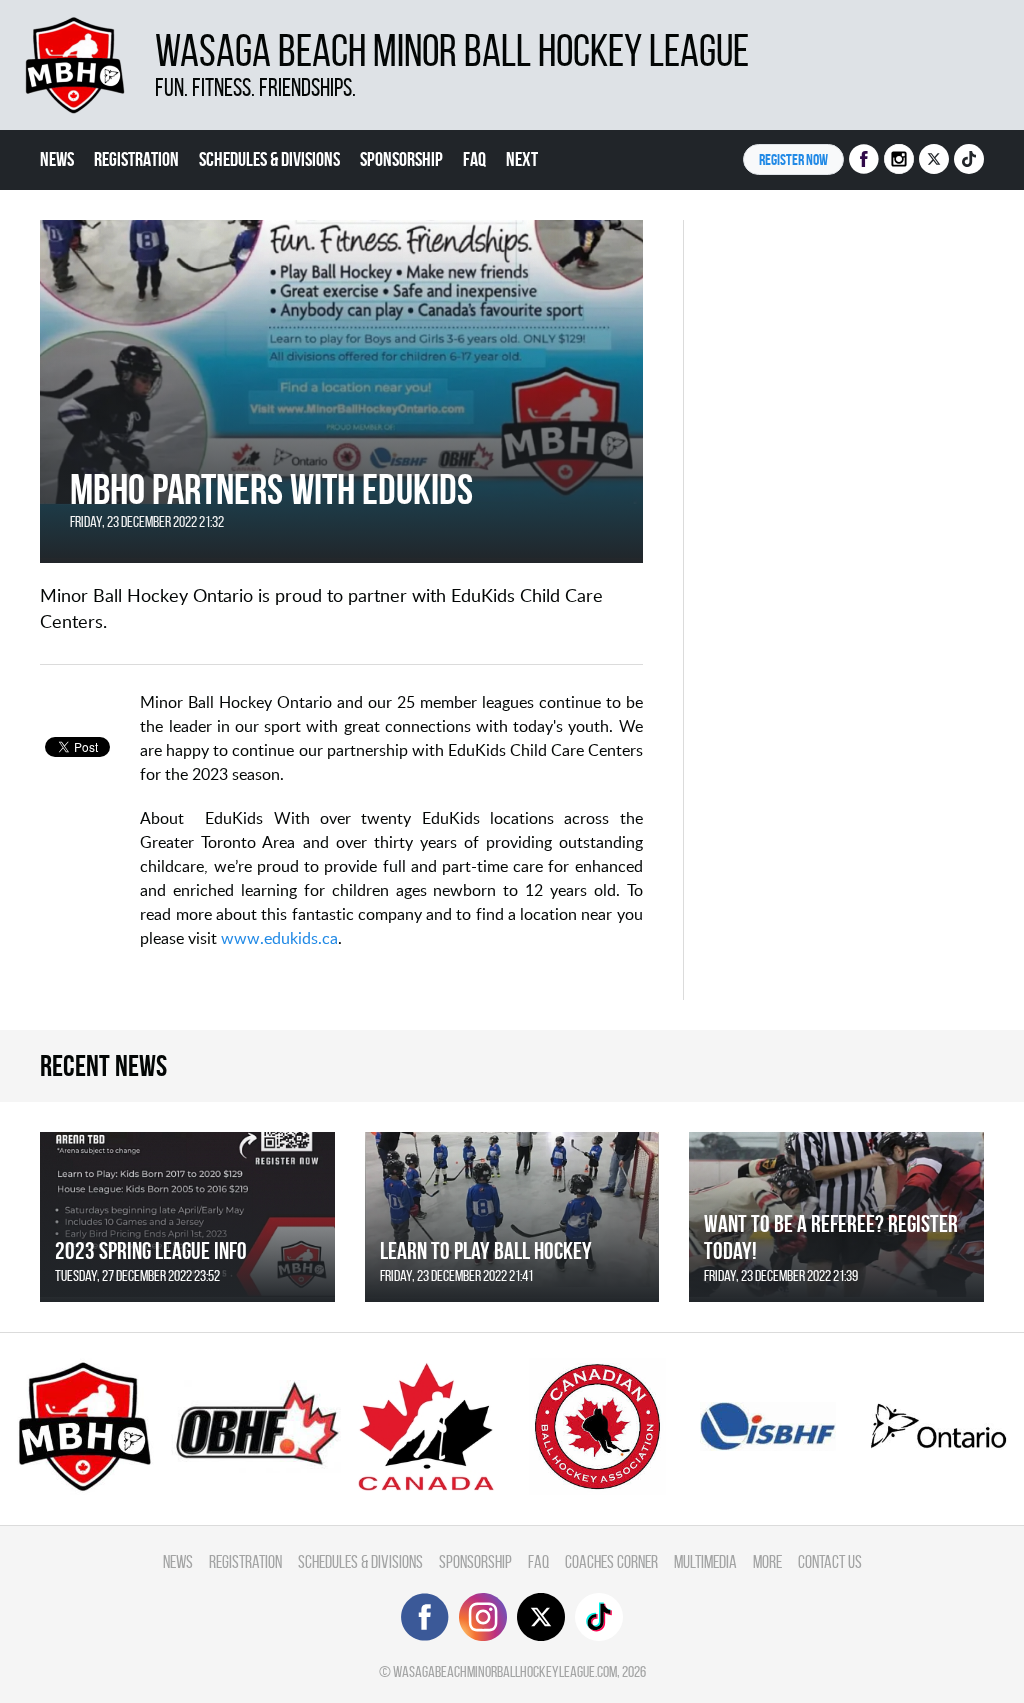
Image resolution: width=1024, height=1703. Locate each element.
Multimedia (705, 1561)
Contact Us (830, 1561)
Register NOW (793, 159)
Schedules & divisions (269, 159)
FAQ (474, 159)
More (767, 1561)
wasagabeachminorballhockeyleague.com (505, 1671)
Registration (136, 159)
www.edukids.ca (279, 938)
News (57, 159)
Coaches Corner (611, 1561)
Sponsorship (401, 159)
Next (522, 159)
